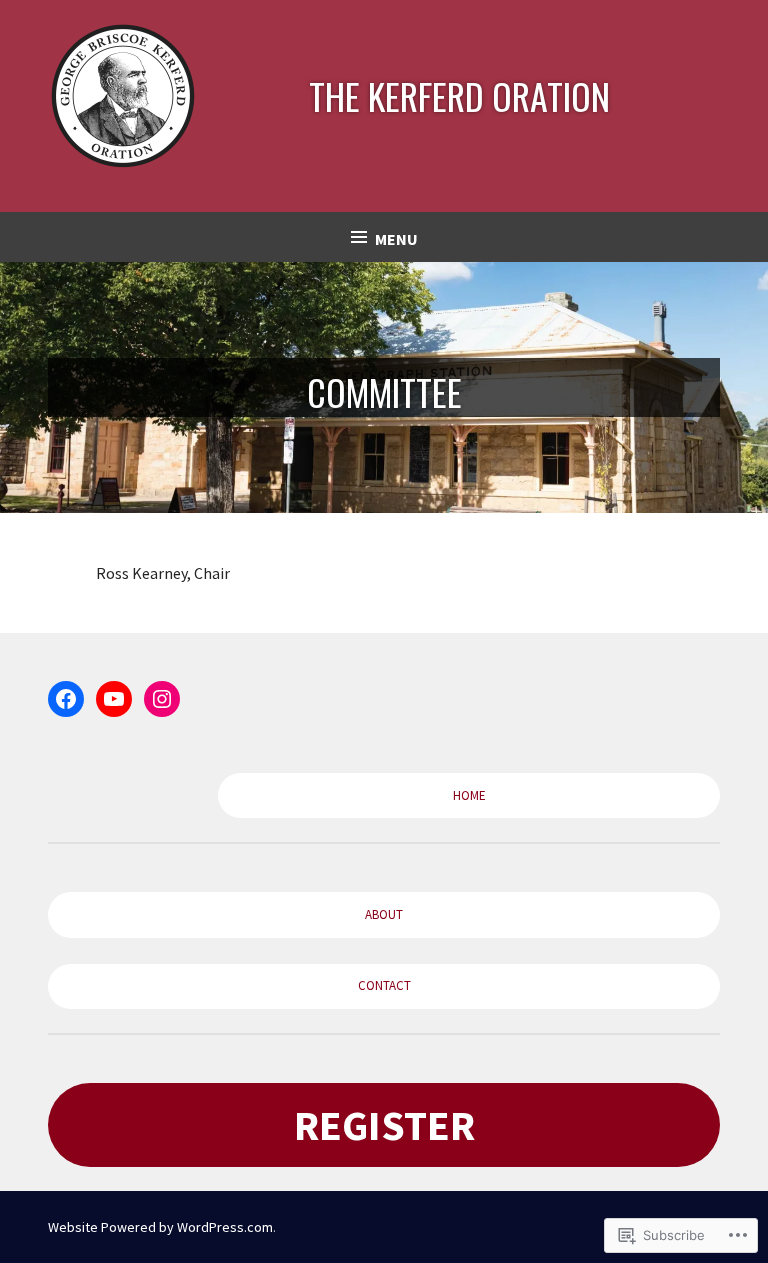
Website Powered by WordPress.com (160, 1227)
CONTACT (384, 985)
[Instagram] (162, 699)
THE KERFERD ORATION (459, 95)
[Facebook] (66, 699)
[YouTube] (114, 699)
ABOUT (384, 914)
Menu (396, 239)
